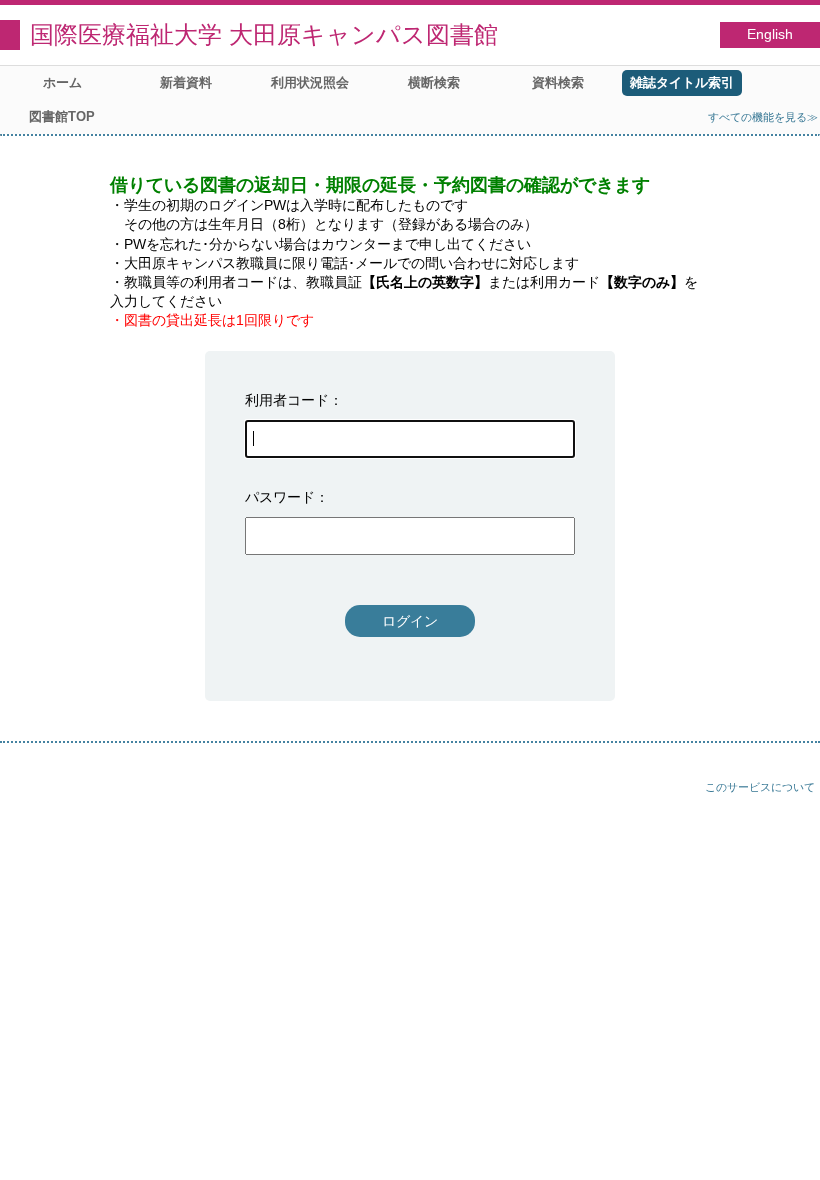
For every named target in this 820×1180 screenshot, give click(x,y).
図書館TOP (62, 116)
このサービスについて (760, 787)
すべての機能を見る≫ (763, 117)
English (770, 34)
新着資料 (186, 82)
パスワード (280, 497)
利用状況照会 (310, 82)
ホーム (62, 82)
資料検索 (558, 82)
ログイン (410, 621)
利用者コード (287, 400)
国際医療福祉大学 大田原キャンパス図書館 (264, 34)
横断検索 (434, 82)
